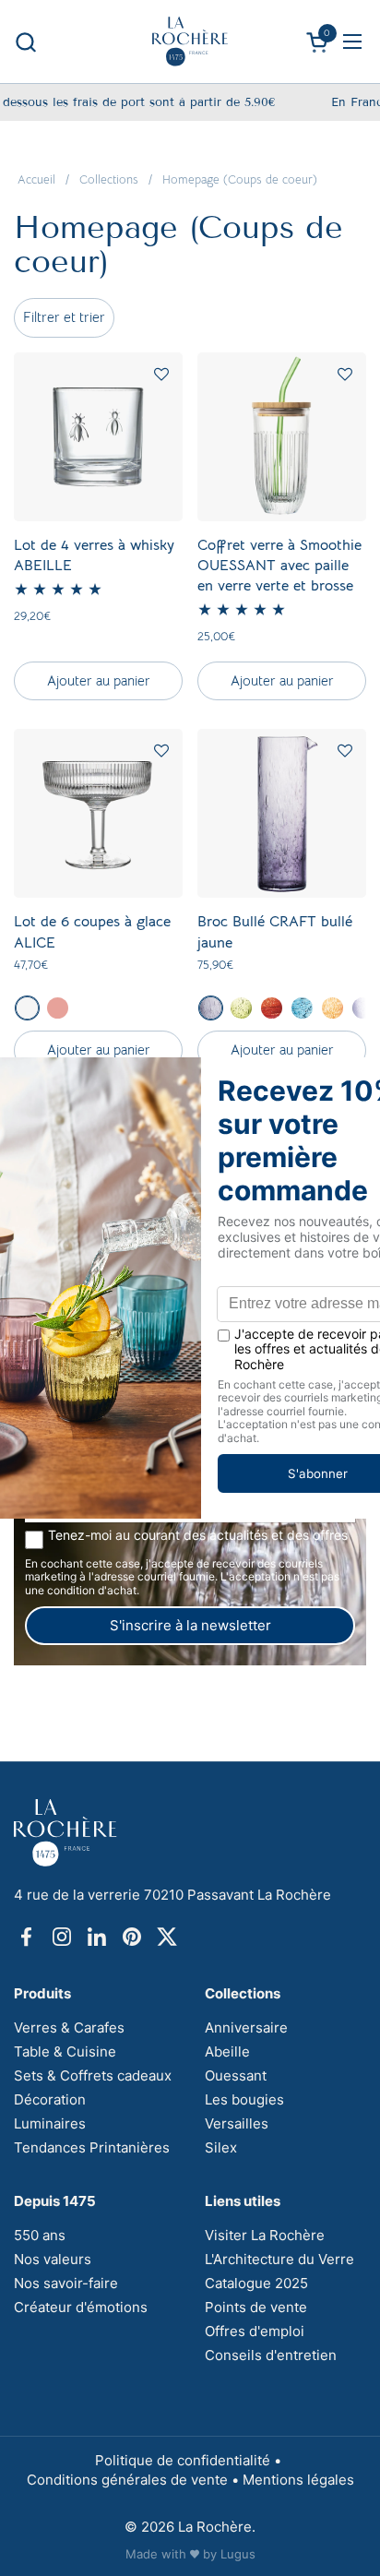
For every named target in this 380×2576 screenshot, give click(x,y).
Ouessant (236, 2075)
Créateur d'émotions (81, 2307)
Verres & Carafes (69, 2027)
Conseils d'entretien (271, 2355)
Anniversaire (246, 2027)
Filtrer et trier (64, 317)
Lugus (238, 2554)
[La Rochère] (190, 42)
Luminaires (50, 2123)
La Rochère (215, 2527)
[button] (25, 42)
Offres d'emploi (255, 2331)
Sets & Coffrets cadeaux (93, 2075)
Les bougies (244, 2099)
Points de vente (256, 2307)
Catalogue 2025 (256, 2283)
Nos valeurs (53, 2259)
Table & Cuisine (65, 2051)
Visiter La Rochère (265, 2235)
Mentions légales (298, 2480)
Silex (221, 2147)
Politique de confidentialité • (190, 2460)
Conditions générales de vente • (135, 2480)
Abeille (227, 2051)
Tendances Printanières (92, 2147)
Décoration (50, 2099)
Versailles (237, 2123)
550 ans (40, 2235)
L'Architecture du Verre (279, 2259)
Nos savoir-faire (66, 2283)
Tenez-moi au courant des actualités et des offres (198, 1535)
